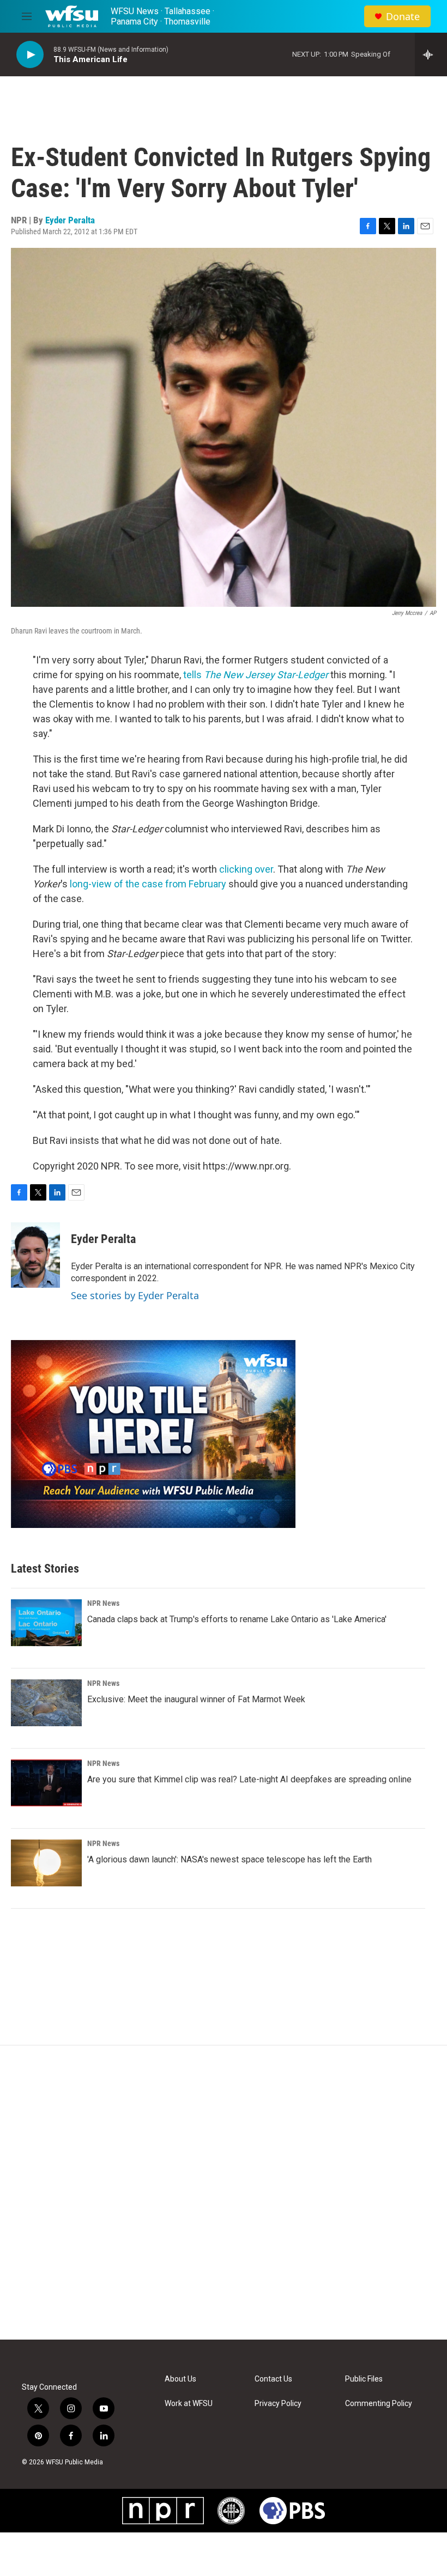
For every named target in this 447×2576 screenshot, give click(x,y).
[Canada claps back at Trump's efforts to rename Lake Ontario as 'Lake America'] (46, 1623)
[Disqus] (224, 2193)
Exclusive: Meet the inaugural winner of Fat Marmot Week (196, 1699)
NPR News (103, 1603)
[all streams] (431, 54)
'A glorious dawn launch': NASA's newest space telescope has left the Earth (229, 1859)
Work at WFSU (189, 2404)
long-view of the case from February (148, 884)
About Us (180, 2379)
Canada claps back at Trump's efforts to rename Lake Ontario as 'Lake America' (237, 1619)
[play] (30, 55)
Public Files (364, 2379)
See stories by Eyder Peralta (135, 1295)
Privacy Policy (278, 2404)
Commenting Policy (379, 2404)
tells (256, 675)
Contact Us (273, 2379)
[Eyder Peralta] (35, 1255)
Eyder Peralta (70, 220)
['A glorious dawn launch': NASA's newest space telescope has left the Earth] (46, 1863)
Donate (403, 17)
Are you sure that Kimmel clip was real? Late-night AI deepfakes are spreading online (249, 1779)
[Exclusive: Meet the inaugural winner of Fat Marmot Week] (46, 1703)
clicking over (246, 869)
